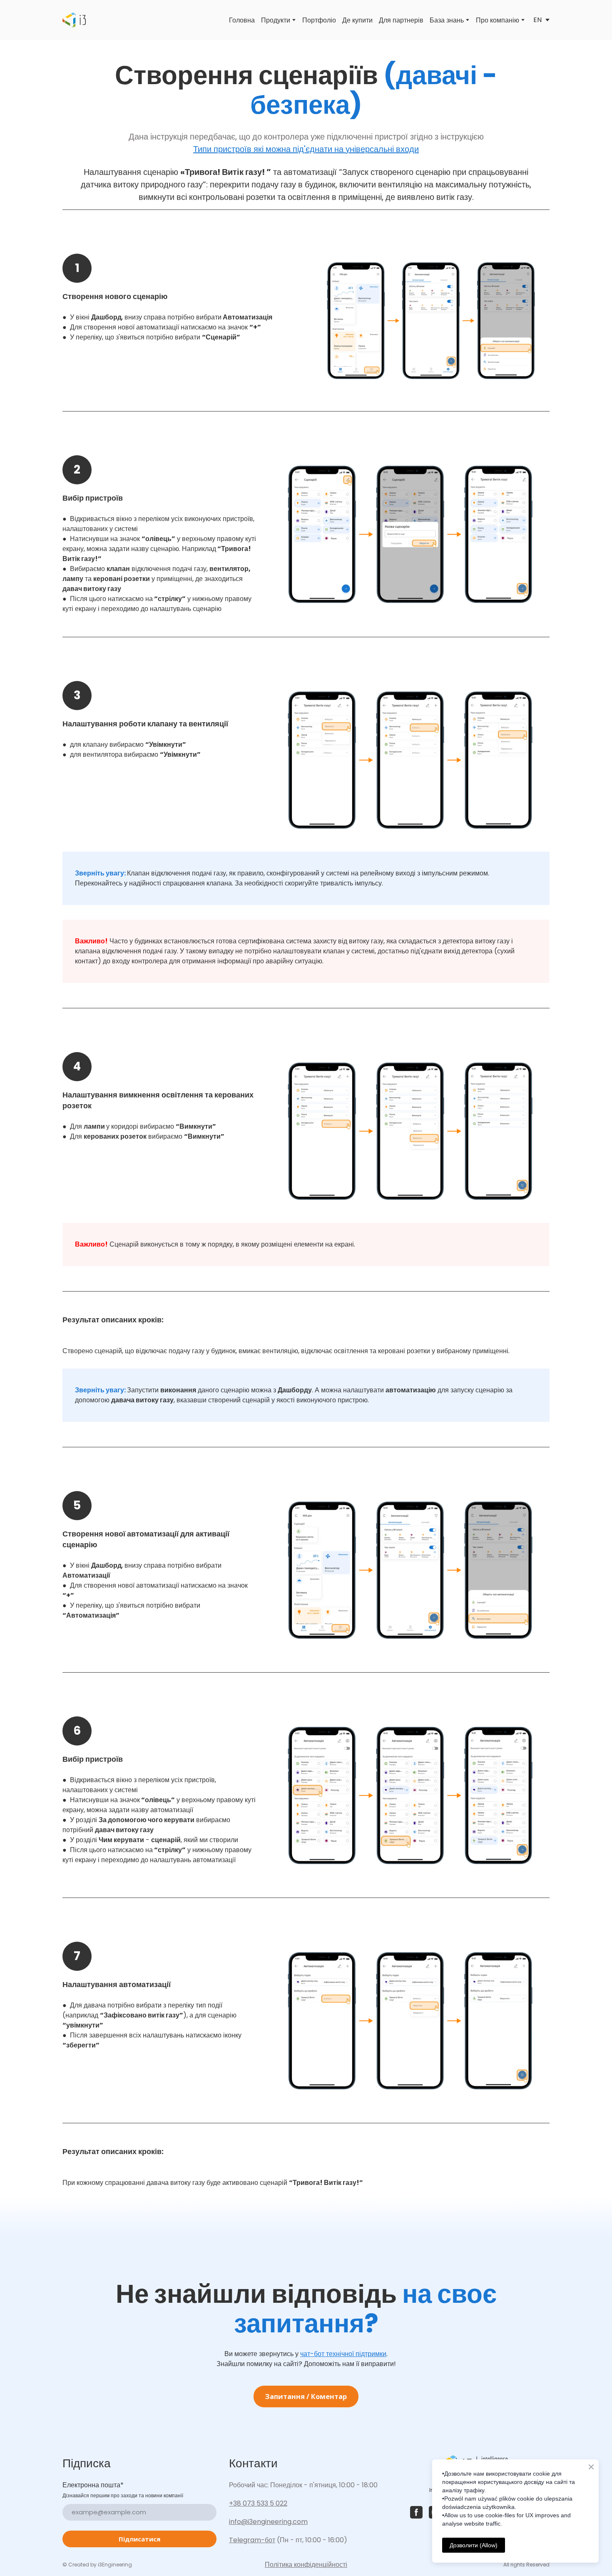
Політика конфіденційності (306, 2565)
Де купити (357, 20)
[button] (306, 2396)
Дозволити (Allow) (474, 2545)
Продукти (276, 20)
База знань (447, 20)
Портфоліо (319, 20)
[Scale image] (431, 321)
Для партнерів (401, 20)
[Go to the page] (74, 20)
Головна (242, 20)
